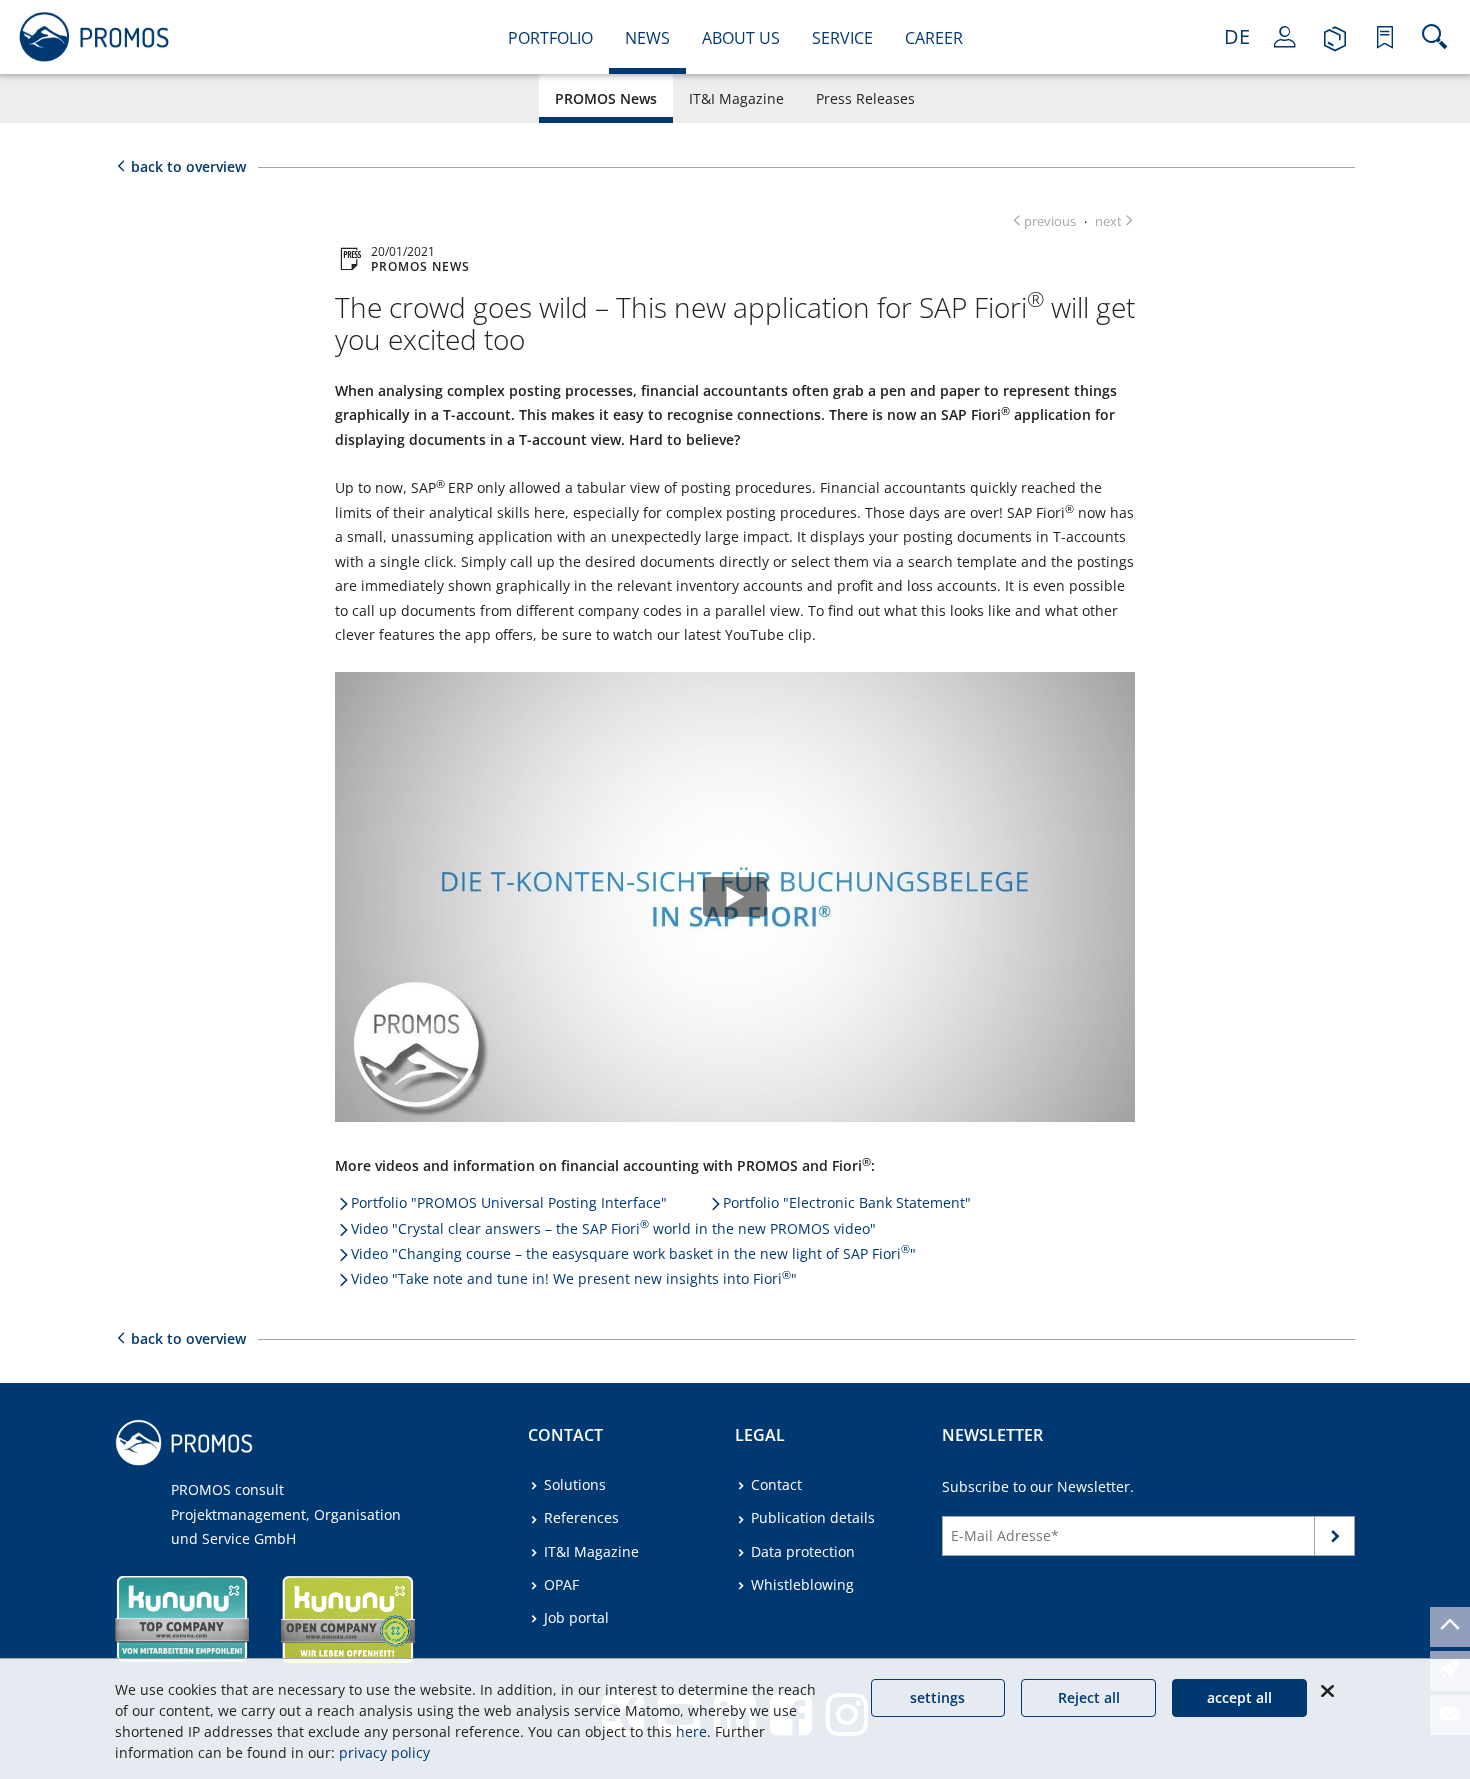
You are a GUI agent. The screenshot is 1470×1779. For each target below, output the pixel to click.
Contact (776, 1484)
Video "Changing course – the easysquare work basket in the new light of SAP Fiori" (633, 1253)
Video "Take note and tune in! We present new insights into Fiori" (574, 1278)
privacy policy (384, 1752)
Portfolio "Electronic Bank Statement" (847, 1202)
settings (937, 1697)
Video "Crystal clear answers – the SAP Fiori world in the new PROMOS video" (613, 1228)
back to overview (188, 166)
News (647, 38)
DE (1237, 36)
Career (934, 38)
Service (842, 38)
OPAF (561, 1584)
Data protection (803, 1551)
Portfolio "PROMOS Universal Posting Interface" (509, 1202)
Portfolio (550, 38)
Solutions (575, 1484)
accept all (1239, 1697)
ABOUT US (741, 38)
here (691, 1731)
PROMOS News (606, 98)
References (581, 1517)
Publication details (813, 1517)
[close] (1327, 1691)
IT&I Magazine (736, 98)
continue (1335, 1539)
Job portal (576, 1617)
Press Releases (865, 98)
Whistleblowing (802, 1584)
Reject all (1089, 1697)
